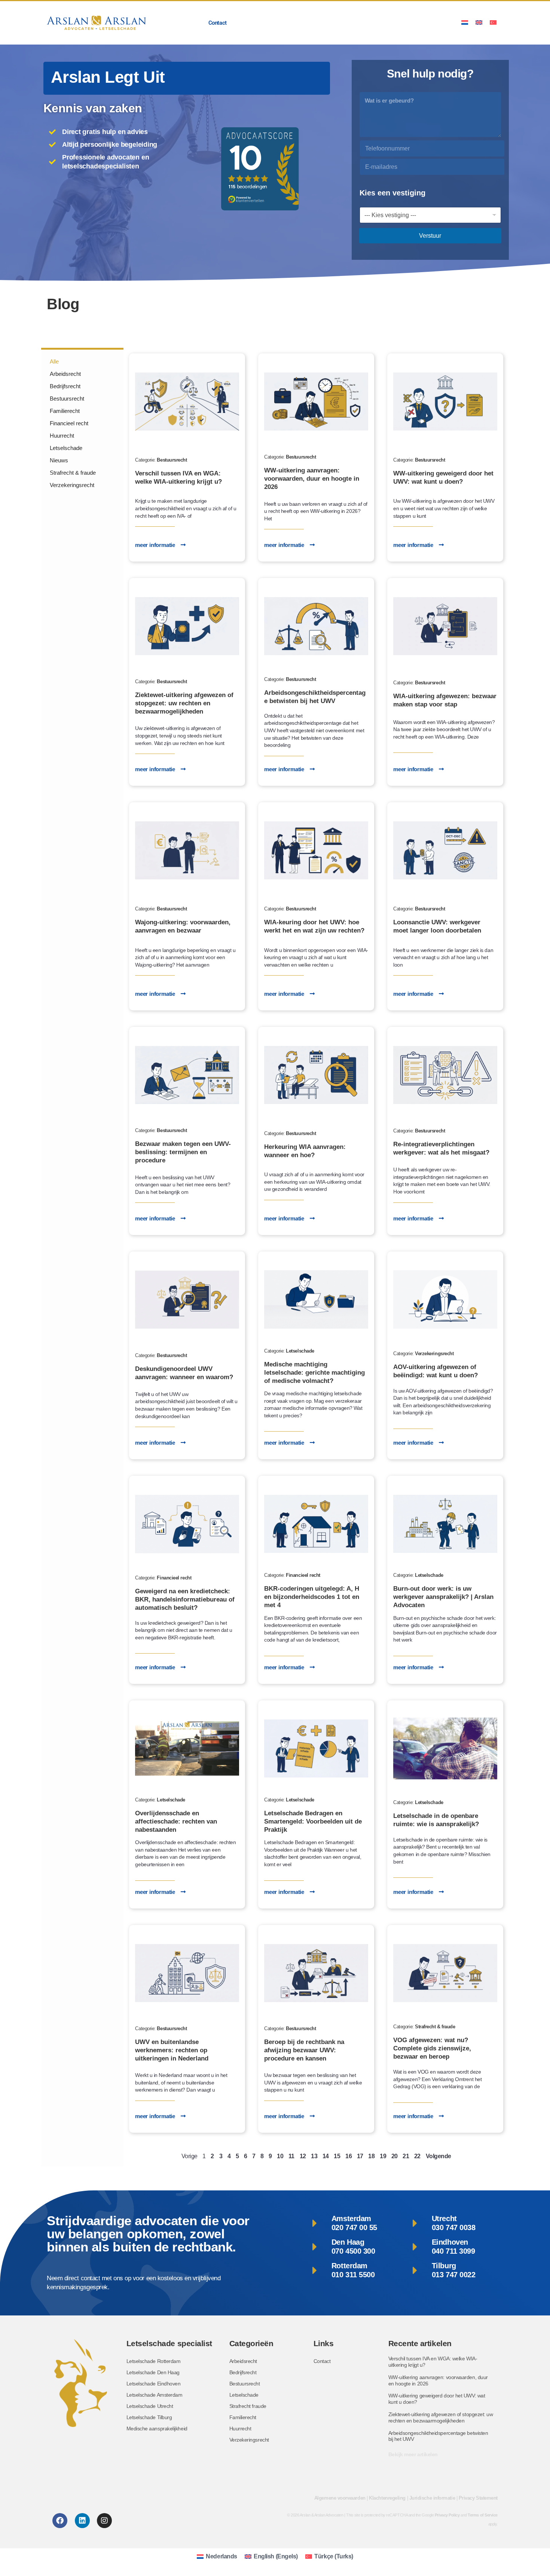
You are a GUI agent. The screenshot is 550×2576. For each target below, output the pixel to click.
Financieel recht (69, 423)
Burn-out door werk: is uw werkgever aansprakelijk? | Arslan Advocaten (443, 1597)
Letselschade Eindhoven (154, 2384)
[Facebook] (60, 2521)
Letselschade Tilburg (149, 2417)
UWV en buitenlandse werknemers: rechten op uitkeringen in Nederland (172, 2050)
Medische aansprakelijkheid (157, 2429)
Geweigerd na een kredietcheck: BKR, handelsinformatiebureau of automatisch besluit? (185, 1599)
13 (314, 2156)
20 (395, 2156)
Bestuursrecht (67, 399)
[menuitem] (465, 22)
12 (303, 2156)
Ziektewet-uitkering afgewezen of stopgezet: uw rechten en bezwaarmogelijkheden (184, 703)
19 (383, 2156)
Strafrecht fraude (248, 2406)
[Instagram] (104, 2521)
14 (326, 2156)
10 (280, 2156)
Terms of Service (483, 2515)
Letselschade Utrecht (150, 2406)
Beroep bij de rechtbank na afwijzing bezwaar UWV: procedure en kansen (304, 2050)
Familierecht (65, 411)
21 (406, 2156)
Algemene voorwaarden (340, 2498)
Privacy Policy (447, 2515)
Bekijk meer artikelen (413, 2454)
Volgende (439, 2156)
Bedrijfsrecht (65, 386)
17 (360, 2156)
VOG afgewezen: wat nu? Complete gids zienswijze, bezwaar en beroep (432, 2048)
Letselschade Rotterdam (154, 2361)
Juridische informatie (432, 2498)
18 (371, 2156)
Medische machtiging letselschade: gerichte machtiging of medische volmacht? (314, 1373)
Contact (218, 23)
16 (349, 2156)
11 (291, 2156)
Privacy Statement (478, 2498)
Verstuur (430, 236)
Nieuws (59, 460)
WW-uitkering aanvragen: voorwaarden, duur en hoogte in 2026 (312, 479)
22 (417, 2156)
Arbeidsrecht (65, 374)
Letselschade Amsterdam (155, 2395)
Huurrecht (62, 436)
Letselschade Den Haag (153, 2372)
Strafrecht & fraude (73, 473)
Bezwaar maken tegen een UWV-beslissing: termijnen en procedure (183, 1152)
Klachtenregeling (387, 2498)
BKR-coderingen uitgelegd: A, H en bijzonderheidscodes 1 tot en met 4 (312, 1597)
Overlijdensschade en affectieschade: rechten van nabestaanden (176, 1821)
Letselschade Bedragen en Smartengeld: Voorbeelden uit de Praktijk (313, 1821)
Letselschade (66, 448)
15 (337, 2156)
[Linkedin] (82, 2521)
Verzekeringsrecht (72, 485)
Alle (54, 361)
